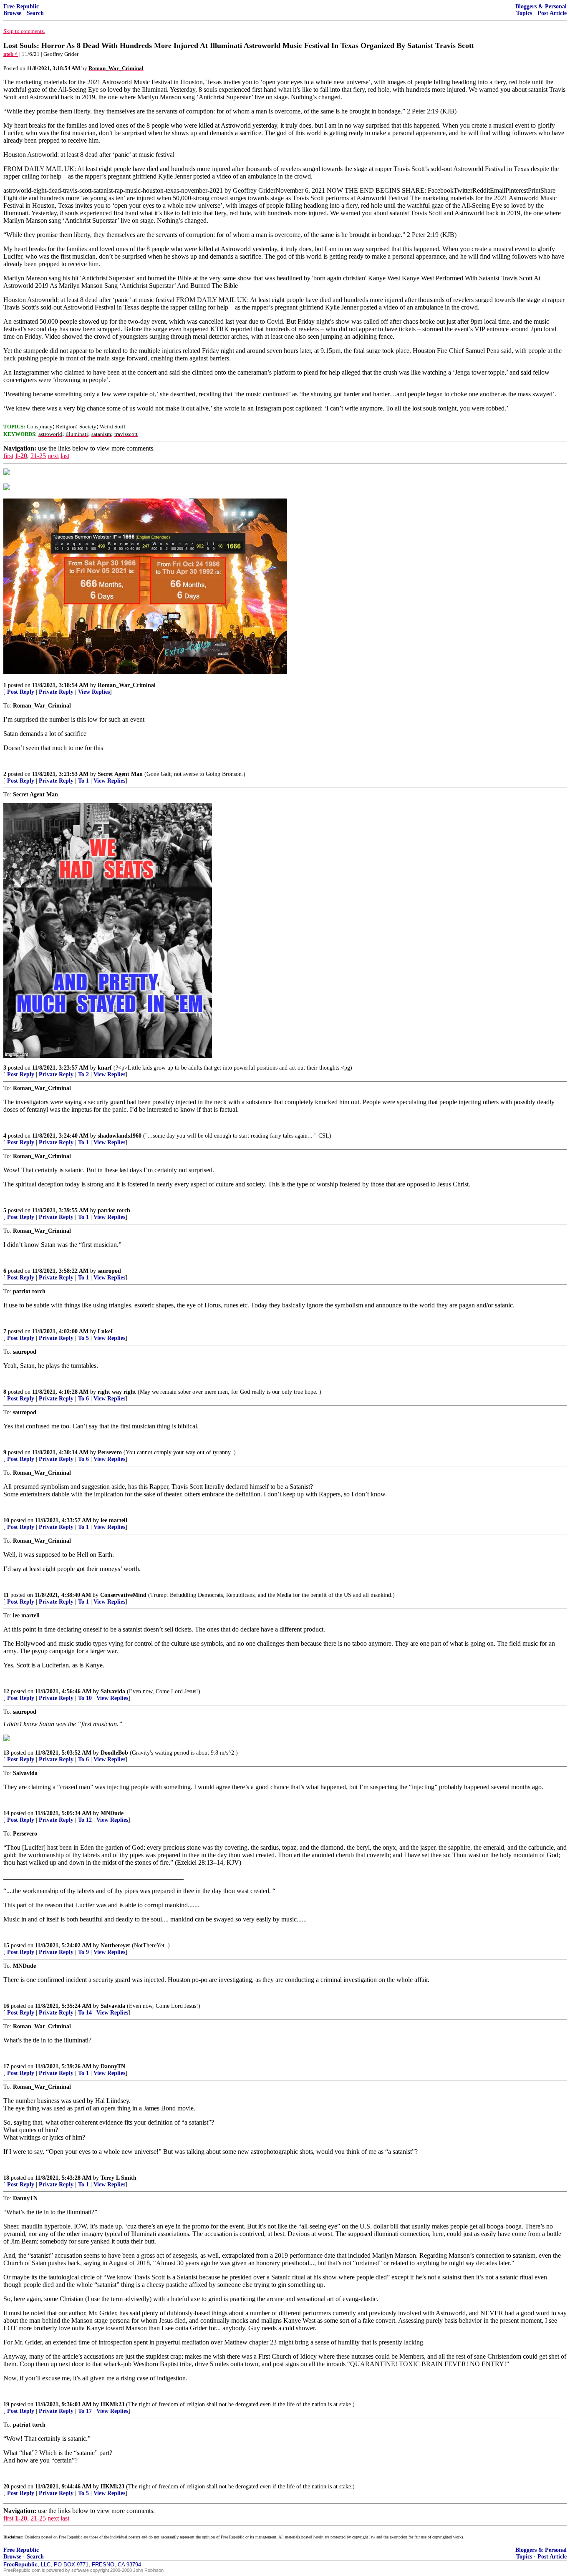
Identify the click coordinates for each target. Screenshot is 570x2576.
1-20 (21, 456)
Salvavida (113, 1691)
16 (6, 2006)
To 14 (85, 2013)
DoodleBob (114, 1753)
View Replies (94, 692)
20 (6, 2487)
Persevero (110, 1452)
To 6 (83, 1399)
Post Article (552, 13)
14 (6, 1813)
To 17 (85, 2411)
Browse (12, 13)
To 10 (85, 1698)
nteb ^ (11, 54)
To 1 (83, 781)
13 (6, 1753)
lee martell (114, 1520)
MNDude (112, 1813)
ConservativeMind (123, 1595)
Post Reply (21, 692)
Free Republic (21, 6)
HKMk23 (112, 2404)
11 (6, 1595)
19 (6, 2404)
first (8, 456)
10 (6, 1520)
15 (6, 1945)
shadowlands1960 (120, 1136)
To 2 (83, 1074)
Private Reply (56, 692)
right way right (117, 1392)
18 (6, 2178)
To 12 (85, 1820)
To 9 (83, 1952)
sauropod (109, 1271)
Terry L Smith (119, 2178)
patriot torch (114, 1210)
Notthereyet (115, 1945)
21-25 (38, 456)
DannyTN (113, 2066)
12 (6, 1691)
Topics (524, 13)
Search (35, 13)
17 (6, 2066)
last (65, 456)
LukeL (106, 1331)
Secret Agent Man (120, 774)
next (53, 456)
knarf (105, 1068)
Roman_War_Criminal (127, 685)
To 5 (83, 1338)
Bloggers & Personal (541, 6)
